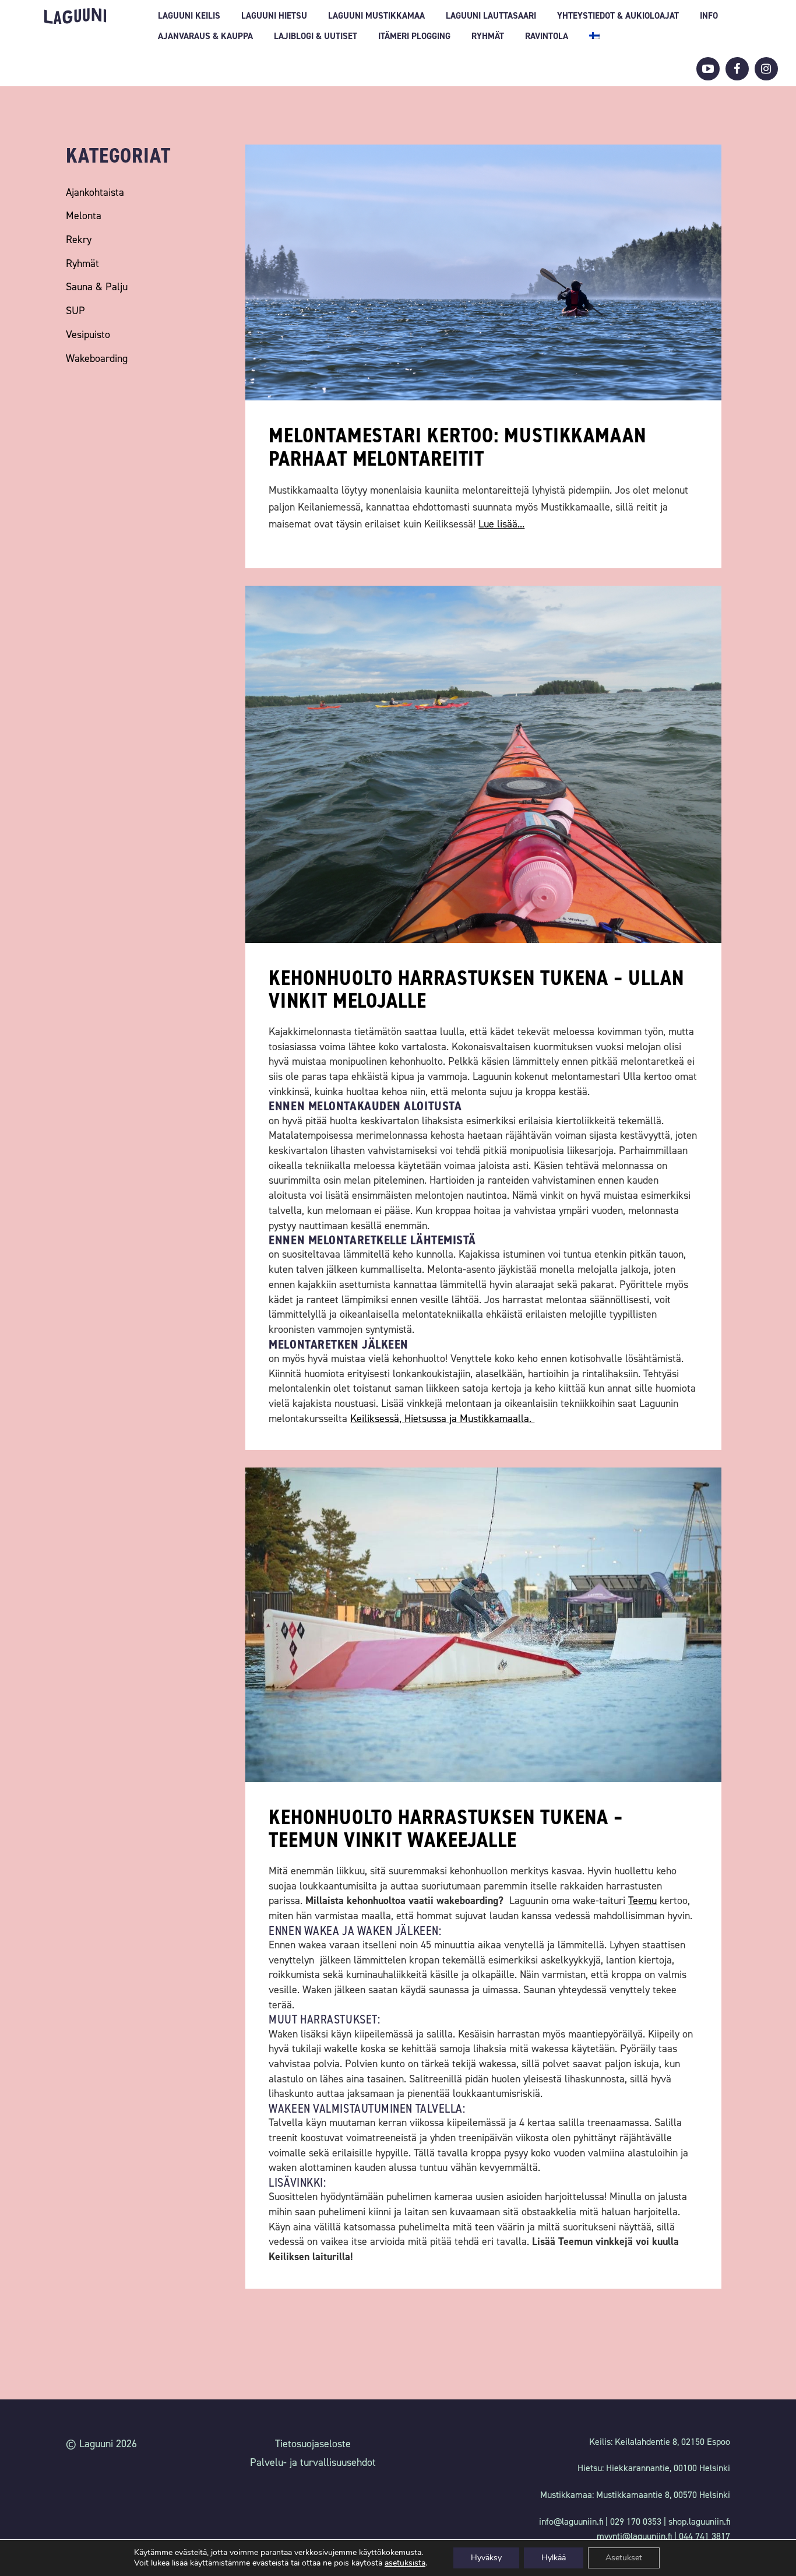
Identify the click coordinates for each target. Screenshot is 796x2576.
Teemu (642, 1901)
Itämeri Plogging (414, 36)
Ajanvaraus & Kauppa (205, 36)
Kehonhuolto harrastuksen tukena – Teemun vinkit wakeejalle (446, 1829)
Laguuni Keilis (189, 16)
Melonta (84, 216)
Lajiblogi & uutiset (316, 36)
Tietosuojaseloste (313, 2444)
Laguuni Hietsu (274, 16)
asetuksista (405, 2563)
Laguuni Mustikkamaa (376, 16)
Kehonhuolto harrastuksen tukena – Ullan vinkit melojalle (476, 990)
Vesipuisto (88, 335)
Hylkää (554, 2558)
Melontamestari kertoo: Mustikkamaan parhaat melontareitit (457, 447)
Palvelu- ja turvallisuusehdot (313, 2462)
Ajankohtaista (95, 192)
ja (453, 1419)
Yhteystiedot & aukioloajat (618, 16)
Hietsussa (425, 1419)
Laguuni (75, 16)
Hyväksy (486, 2558)
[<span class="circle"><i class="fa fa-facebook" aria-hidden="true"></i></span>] (737, 69)
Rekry (79, 240)
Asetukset (624, 2558)
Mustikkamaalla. (497, 1419)
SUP (75, 311)
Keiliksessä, (377, 1419)
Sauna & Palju (97, 287)
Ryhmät (488, 36)
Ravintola (547, 36)
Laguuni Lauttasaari (491, 16)
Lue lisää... (501, 524)
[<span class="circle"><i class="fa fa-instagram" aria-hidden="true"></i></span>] (766, 69)
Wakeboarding (97, 358)
